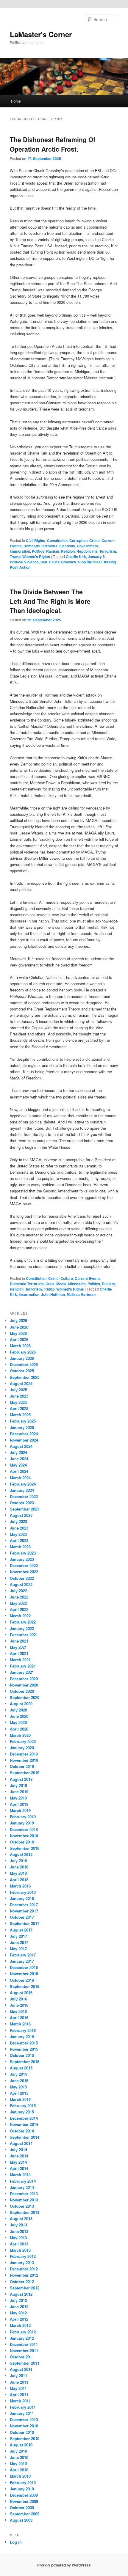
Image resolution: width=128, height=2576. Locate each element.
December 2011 (24, 2344)
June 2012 (19, 2307)
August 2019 (21, 1779)
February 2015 (23, 2106)
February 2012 (23, 2332)
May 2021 (18, 1647)
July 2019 (18, 1785)
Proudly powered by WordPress (64, 2565)
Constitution (57, 540)
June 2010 (19, 2457)
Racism (53, 551)
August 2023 (21, 1515)
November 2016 (24, 1974)
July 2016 (18, 1999)
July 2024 (18, 1452)
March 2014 (20, 2175)
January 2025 (22, 1427)
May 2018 (18, 1873)
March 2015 (20, 2099)
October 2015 (22, 2055)
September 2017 (25, 1923)
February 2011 (23, 2407)
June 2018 (19, 1867)
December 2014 (24, 2118)
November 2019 (24, 1760)
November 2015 (24, 2049)
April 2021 (19, 1653)
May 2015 (18, 2087)
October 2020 (22, 1691)
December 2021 (24, 1635)
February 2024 (23, 1484)
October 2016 (22, 1980)
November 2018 (24, 1836)
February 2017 (23, 1955)
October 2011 (22, 2357)
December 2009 (24, 2495)
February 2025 (23, 1421)
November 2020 (24, 1685)
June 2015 (19, 2081)
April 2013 (19, 2244)
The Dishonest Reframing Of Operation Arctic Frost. (53, 144)
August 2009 (21, 2520)
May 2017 (18, 1949)
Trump (15, 557)
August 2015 (21, 2068)
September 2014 (25, 2137)
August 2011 (21, 2369)
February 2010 (23, 2483)
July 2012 (18, 2300)
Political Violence (24, 562)
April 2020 (19, 1729)
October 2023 (22, 1503)
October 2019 (22, 1766)
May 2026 (18, 1333)
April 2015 (19, 2093)
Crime (95, 540)
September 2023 (25, 1509)
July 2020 (18, 1710)
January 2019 (22, 1823)
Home (16, 101)
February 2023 (23, 1553)
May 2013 (18, 2238)
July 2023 (18, 1521)
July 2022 (18, 1591)
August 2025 (21, 1383)
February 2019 (23, 1817)
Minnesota (77, 1284)
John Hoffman (53, 1294)
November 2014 (24, 2124)
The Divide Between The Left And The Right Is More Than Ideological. (50, 601)
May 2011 (18, 2388)
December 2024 (24, 1434)
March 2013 (20, 2250)
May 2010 (18, 2463)
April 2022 (19, 1609)
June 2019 (19, 1792)
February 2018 (23, 1892)
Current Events (88, 1278)
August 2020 (21, 1704)
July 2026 (18, 1320)
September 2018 (25, 1848)
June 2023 (19, 1528)
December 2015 (24, 2043)
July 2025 (18, 1390)
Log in (16, 2542)
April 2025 (19, 1408)
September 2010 (25, 2439)
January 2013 (22, 2263)
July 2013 (18, 2225)
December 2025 (24, 1364)
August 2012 (21, 2294)
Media (61, 1284)
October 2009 (22, 2507)
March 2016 (20, 2024)
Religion (68, 551)
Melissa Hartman (81, 1294)
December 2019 (24, 1754)
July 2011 (18, 2375)
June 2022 (19, 1597)
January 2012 (22, 2338)
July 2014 (18, 2150)
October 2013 (22, 2206)
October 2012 (22, 2282)
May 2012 (18, 2313)
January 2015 (22, 2112)
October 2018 (22, 1842)
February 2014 (23, 2181)
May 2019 (18, 1798)
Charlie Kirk (76, 557)
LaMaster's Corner (41, 34)
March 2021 (20, 1660)
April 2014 (19, 2168)
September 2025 (25, 1377)
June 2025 (19, 1396)
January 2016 (22, 2037)
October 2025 (22, 1371)
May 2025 (18, 1402)
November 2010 (24, 2426)
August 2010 (21, 2445)
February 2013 (23, 2256)
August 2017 (21, 1930)
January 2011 (22, 2413)
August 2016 (21, 1993)
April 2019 (19, 1804)
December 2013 (24, 2194)
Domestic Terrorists (40, 546)
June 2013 (19, 2231)
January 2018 (22, 1898)
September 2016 (25, 1986)
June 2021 (19, 1641)
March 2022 (20, 1616)
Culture (67, 1278)
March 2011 (20, 2401)
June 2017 (19, 1942)
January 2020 (22, 1748)
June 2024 (19, 1459)
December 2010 (24, 2419)
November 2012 (24, 2275)
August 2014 (21, 2143)
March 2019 (20, 1810)
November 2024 (24, 1440)
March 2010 (20, 2476)
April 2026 (19, 1339)
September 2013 (25, 2212)
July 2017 (18, 1936)
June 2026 (19, 1327)
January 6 (96, 557)
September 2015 (25, 2062)
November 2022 (24, 1572)
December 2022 (24, 1565)
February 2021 (23, 1666)
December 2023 (24, 1496)
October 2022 (22, 1578)
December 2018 (24, 1829)
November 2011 (24, 2351)
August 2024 (21, 1446)
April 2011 (19, 2395)
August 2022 (21, 1584)
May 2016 (18, 2011)
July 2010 (18, 2451)
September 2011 (25, 2363)
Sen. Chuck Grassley (58, 562)
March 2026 (20, 1346)
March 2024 (20, 1478)
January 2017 (22, 1961)
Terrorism (108, 551)
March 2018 (20, 1886)
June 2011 (19, 2382)
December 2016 (24, 1967)
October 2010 (22, 2432)
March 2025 (20, 1415)
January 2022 (22, 1628)
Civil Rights (36, 540)
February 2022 (23, 1622)
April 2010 (19, 2470)
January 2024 (22, 1490)
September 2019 (25, 1773)
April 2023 (19, 1540)
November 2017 (24, 1911)
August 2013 (21, 2219)
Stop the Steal (90, 562)
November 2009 (24, 2501)
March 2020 (20, 1735)
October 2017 (22, 1917)
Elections (67, 546)
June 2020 (19, 1716)
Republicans (87, 551)
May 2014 (18, 2162)
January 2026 (22, 1358)
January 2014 (22, 2187)
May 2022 (18, 1603)
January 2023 (22, 1559)
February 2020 (23, 1741)
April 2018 (19, 1880)
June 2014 (19, 2156)
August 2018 (21, 1854)
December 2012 (24, 2269)
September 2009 (25, 2514)
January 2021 (22, 1672)
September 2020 (25, 1697)
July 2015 (18, 2074)
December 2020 (24, 1679)
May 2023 (18, 1534)
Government (87, 546)
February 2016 (23, 2030)
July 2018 (18, 1861)
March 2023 (20, 1547)
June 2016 (19, 2005)
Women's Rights (36, 557)
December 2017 (24, 1905)
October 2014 (22, 2131)
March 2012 (20, 2325)
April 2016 (19, 2018)
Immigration (20, 551)
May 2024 (18, 1465)
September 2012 (25, 2288)
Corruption (78, 540)
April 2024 (19, 1471)
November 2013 (24, 2200)
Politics (38, 551)
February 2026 (23, 1352)
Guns (50, 1284)
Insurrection (29, 1294)
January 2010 (22, 2489)
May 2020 (18, 1722)
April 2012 (19, 2319)
